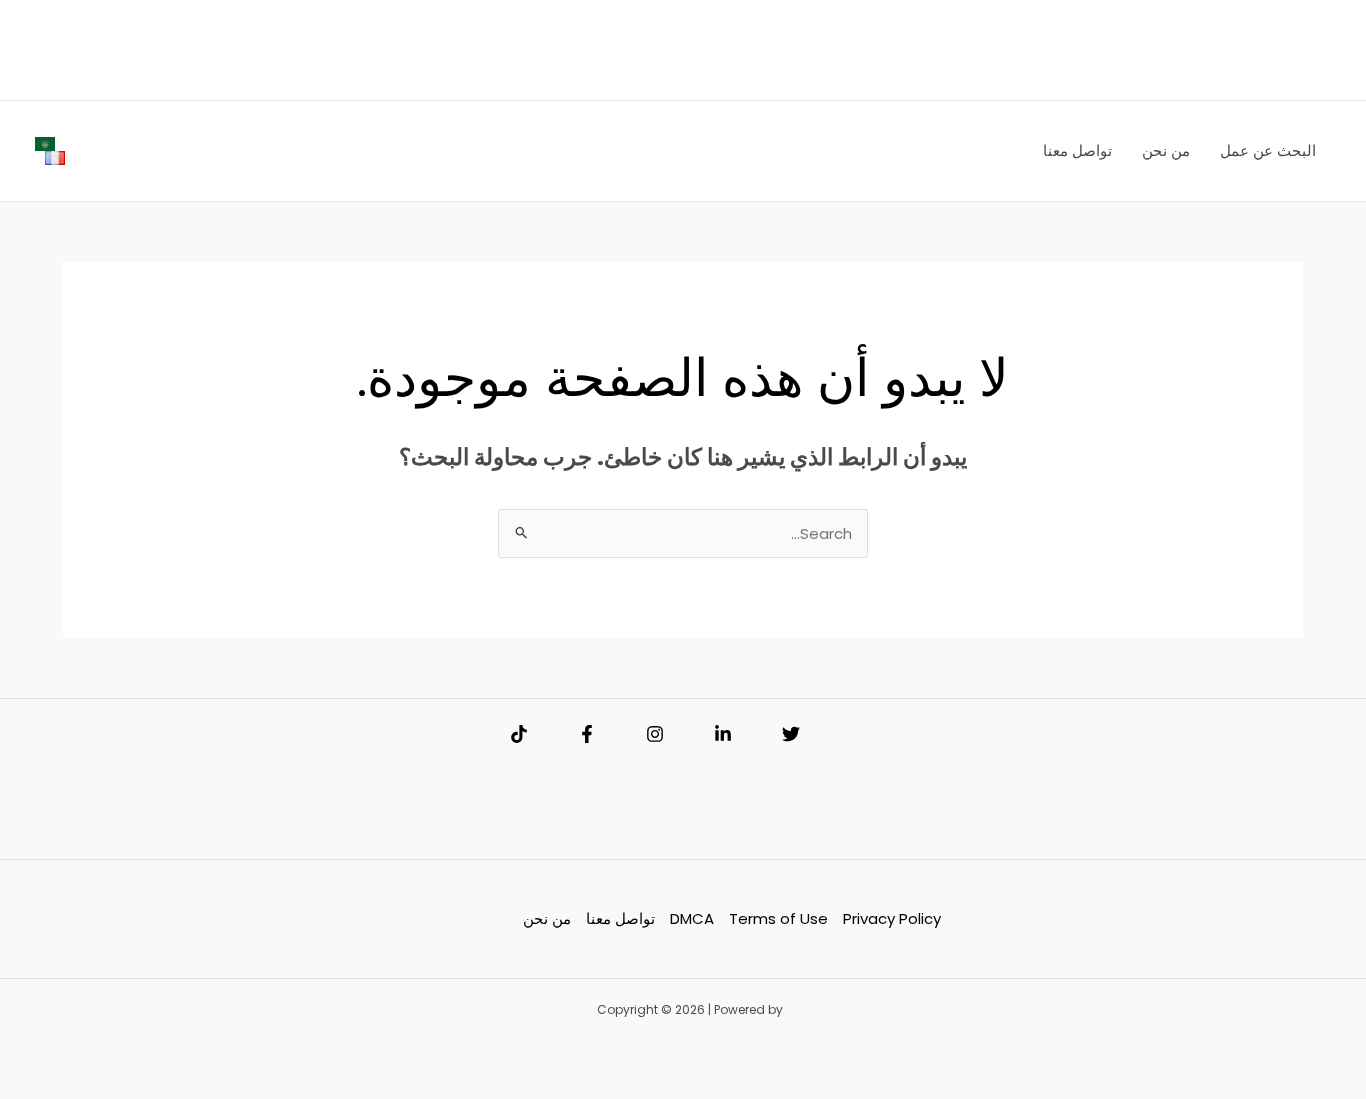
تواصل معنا (620, 918)
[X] (791, 734)
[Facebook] (587, 734)
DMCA (692, 918)
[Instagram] (655, 734)
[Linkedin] (723, 734)
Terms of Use (778, 918)
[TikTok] (519, 734)
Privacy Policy (892, 918)
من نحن (547, 918)
